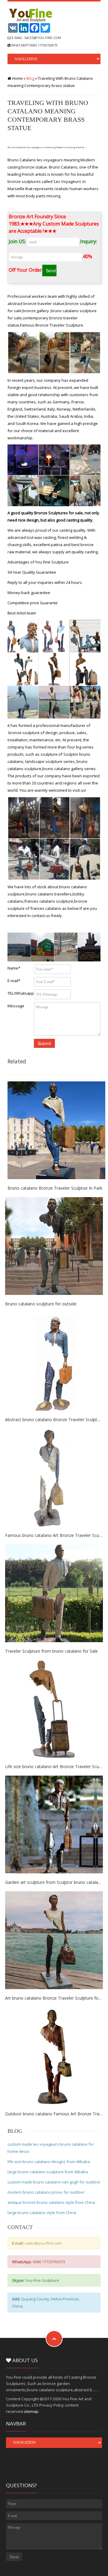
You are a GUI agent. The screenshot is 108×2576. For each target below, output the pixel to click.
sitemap (31, 2411)
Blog (30, 78)
